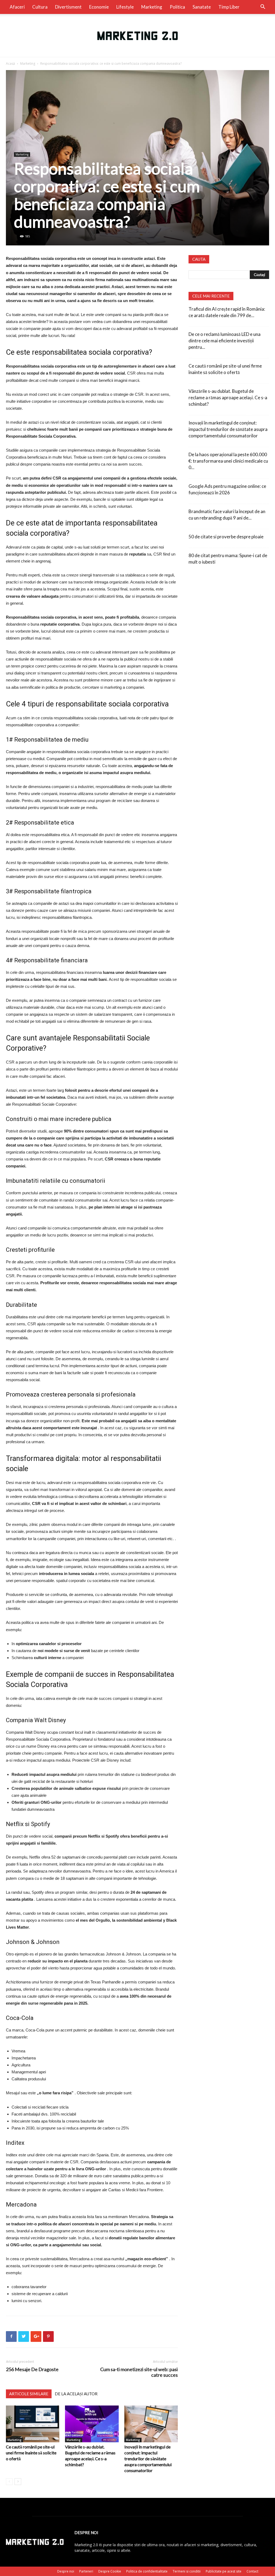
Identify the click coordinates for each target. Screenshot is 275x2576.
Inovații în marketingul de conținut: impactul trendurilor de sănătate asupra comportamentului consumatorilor (148, 2459)
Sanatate (202, 7)
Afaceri (17, 7)
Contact (252, 2571)
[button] (263, 7)
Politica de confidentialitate (147, 2571)
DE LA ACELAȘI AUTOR (76, 2394)
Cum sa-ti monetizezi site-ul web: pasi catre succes (139, 2372)
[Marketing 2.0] (137, 36)
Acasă (10, 64)
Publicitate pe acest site (224, 2571)
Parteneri (86, 2571)
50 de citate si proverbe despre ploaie (226, 537)
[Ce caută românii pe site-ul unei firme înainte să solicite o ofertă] (33, 2424)
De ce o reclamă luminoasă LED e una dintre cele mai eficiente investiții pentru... (225, 341)
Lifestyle (125, 7)
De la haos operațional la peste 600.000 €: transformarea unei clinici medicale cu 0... (228, 461)
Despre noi (66, 2571)
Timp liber (229, 7)
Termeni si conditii (187, 2571)
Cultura (40, 7)
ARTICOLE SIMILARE (29, 2394)
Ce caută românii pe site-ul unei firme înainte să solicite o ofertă (31, 2453)
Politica (177, 7)
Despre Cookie (110, 2571)
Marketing (152, 7)
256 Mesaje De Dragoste (32, 2369)
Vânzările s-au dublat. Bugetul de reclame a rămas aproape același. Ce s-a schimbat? (228, 398)
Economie (99, 7)
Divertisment (68, 7)
